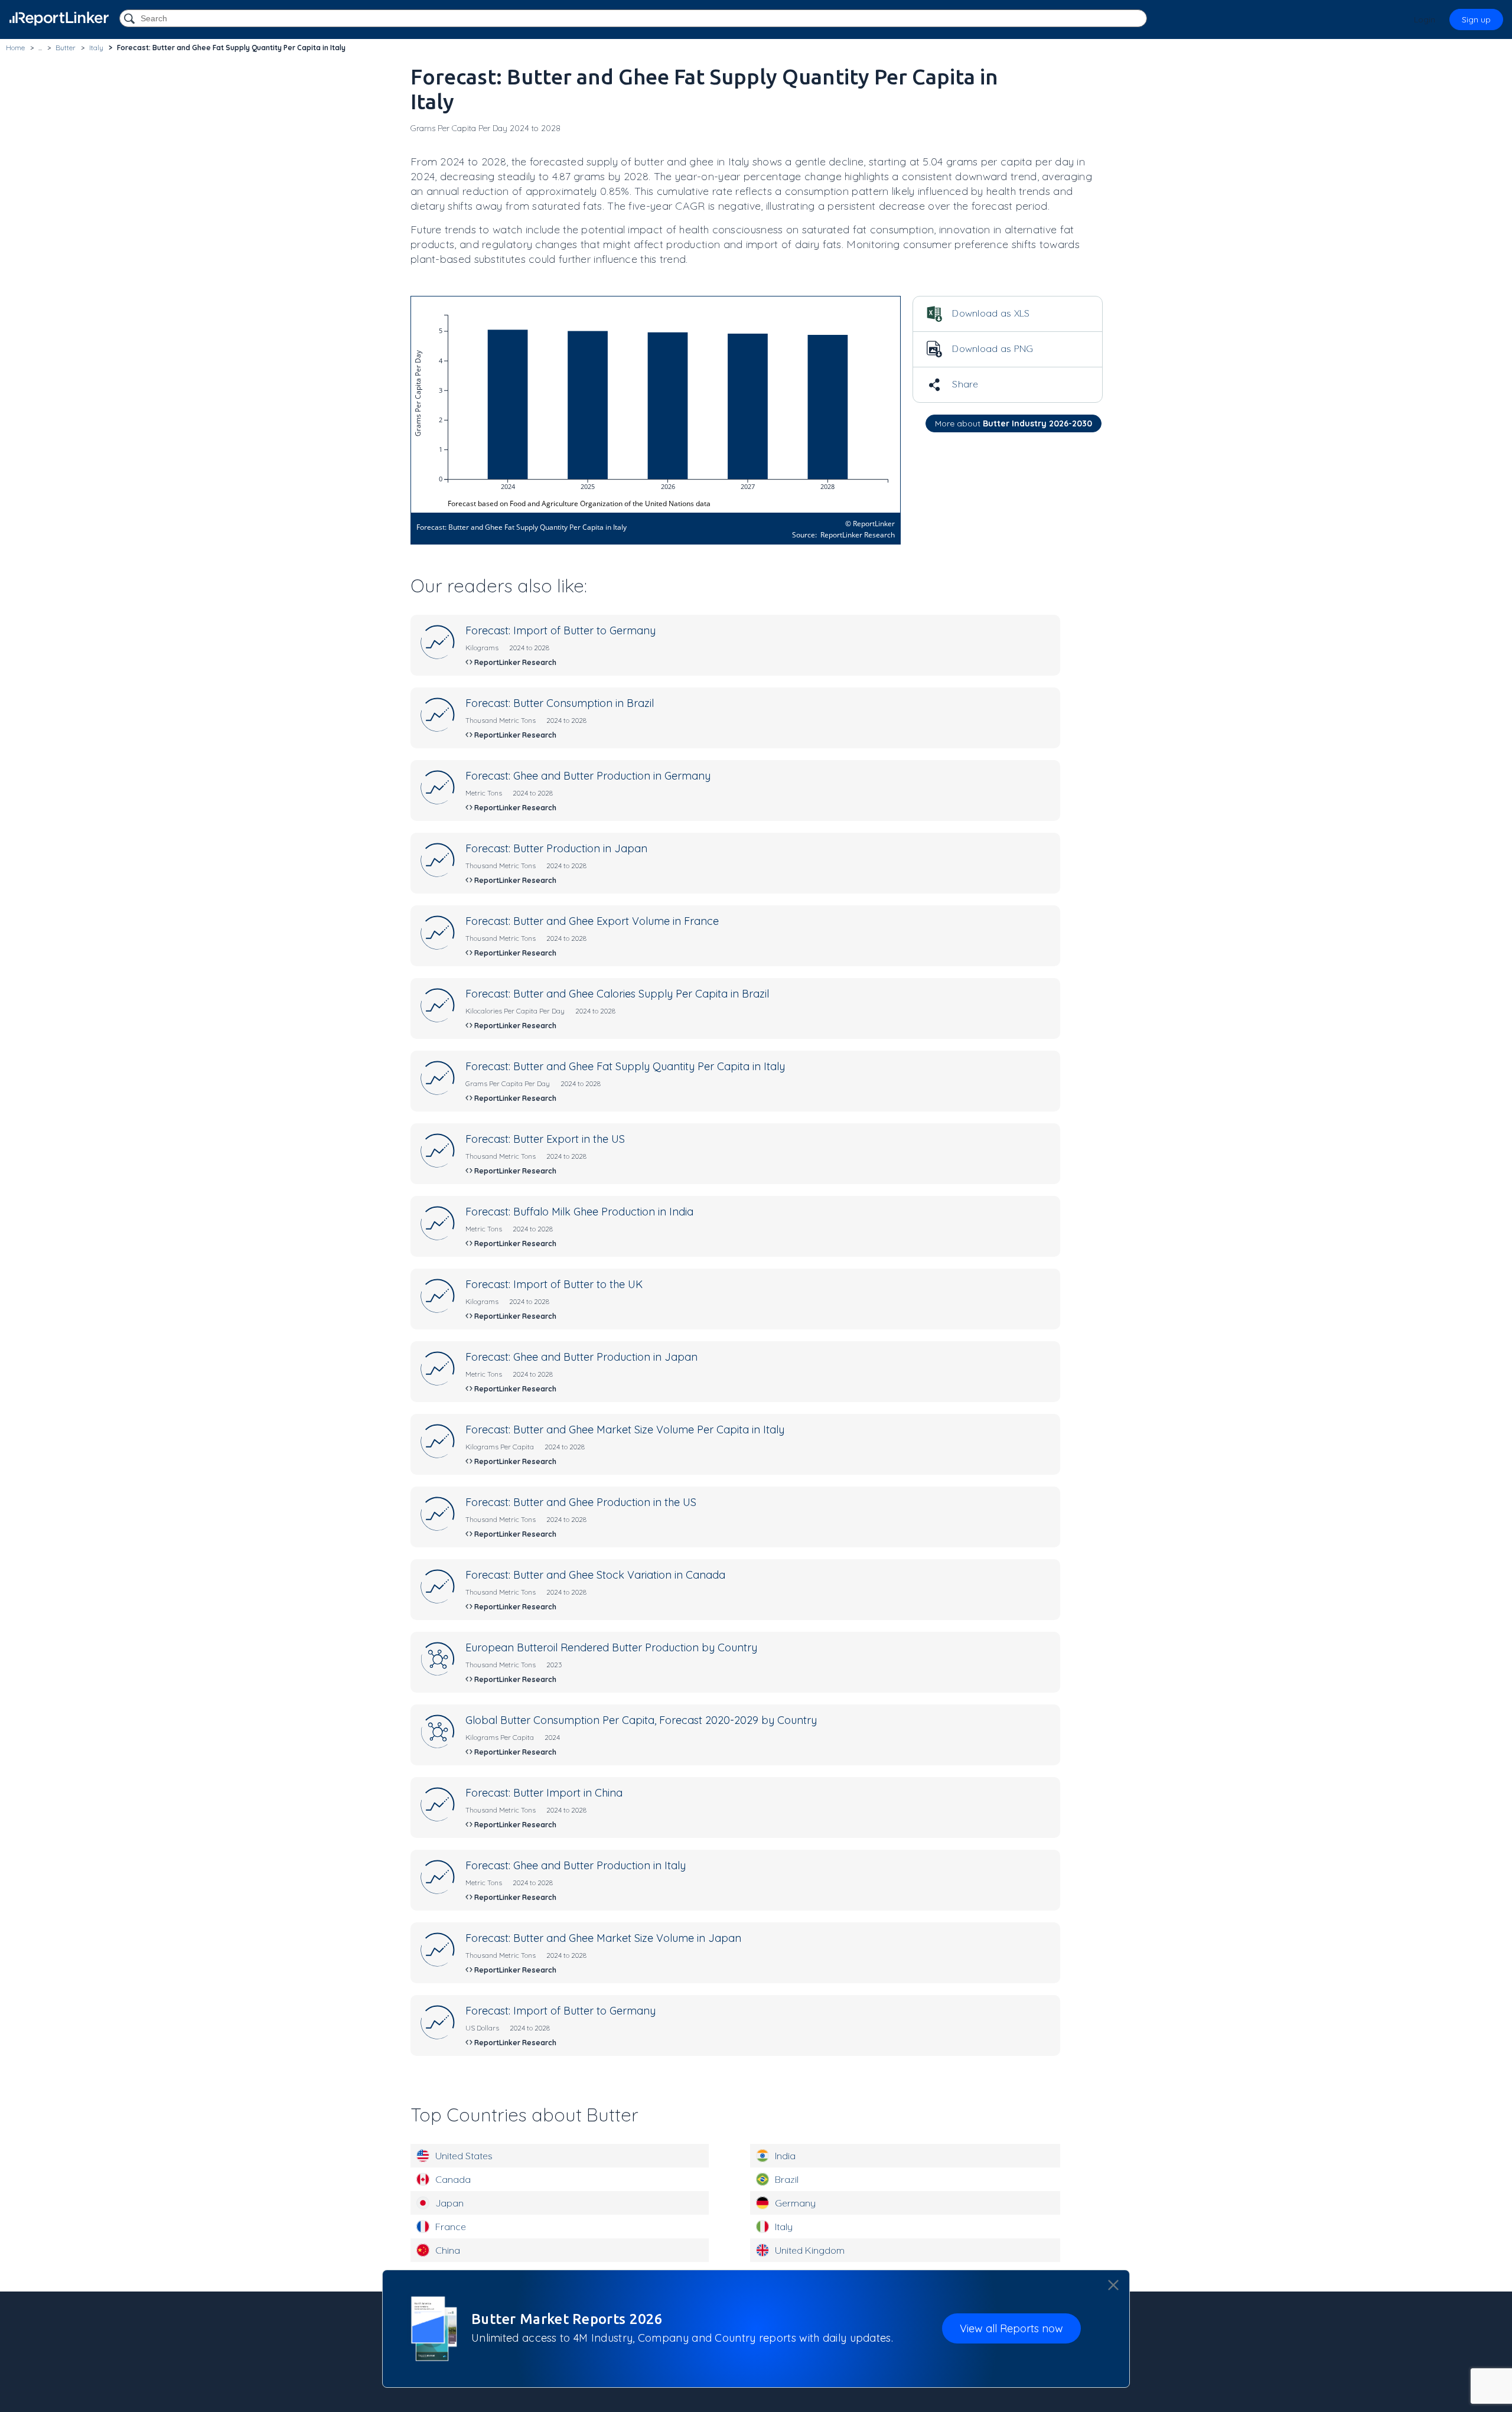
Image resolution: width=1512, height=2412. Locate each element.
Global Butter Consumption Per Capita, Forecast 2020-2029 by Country (641, 1720)
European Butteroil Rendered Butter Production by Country (611, 1647)
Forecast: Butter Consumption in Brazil (560, 703)
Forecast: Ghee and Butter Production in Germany (588, 776)
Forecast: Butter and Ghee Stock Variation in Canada (595, 1575)
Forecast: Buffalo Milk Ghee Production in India (579, 1212)
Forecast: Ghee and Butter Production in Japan (581, 1357)
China (448, 2250)
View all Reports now (1011, 2329)
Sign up (1476, 19)
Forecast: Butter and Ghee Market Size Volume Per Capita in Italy (625, 1430)
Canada (453, 2179)
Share (964, 384)
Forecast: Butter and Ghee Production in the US (581, 1502)
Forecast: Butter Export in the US (545, 1139)
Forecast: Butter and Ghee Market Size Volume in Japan (603, 1938)
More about (1014, 423)
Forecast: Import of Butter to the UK (554, 1284)
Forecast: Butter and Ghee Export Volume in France (592, 921)
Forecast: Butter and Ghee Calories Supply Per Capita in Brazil (617, 994)
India (785, 2156)
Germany (795, 2203)
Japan (449, 2203)
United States (464, 2156)
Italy (784, 2227)
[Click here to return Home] (59, 19)
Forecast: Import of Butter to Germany (561, 630)
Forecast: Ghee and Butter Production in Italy (576, 1865)
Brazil (787, 2179)
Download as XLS (990, 313)
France (451, 2227)
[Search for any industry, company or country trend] (131, 19)
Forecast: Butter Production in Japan (556, 848)
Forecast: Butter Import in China (544, 1793)
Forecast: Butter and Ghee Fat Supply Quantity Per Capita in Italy (625, 1066)
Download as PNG (992, 348)
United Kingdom (810, 2250)
